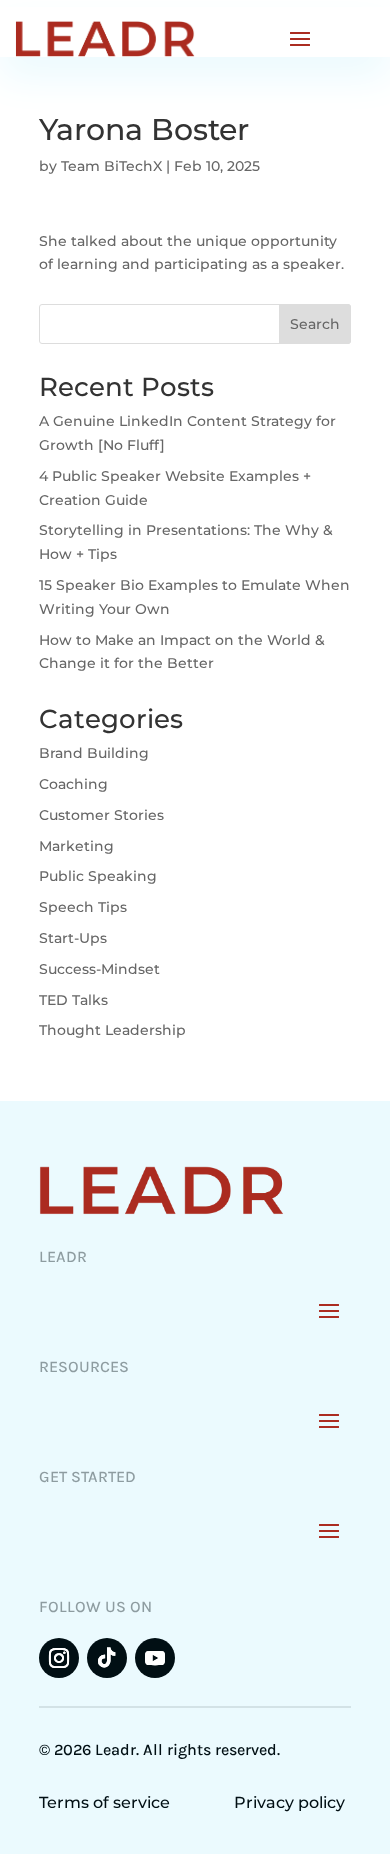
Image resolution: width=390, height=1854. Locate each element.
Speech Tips (83, 907)
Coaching (73, 784)
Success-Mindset (99, 969)
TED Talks (73, 1000)
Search (315, 324)
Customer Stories (101, 815)
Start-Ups (73, 938)
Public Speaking (98, 876)
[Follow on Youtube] (155, 1658)
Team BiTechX (111, 166)
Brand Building (94, 753)
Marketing (76, 846)
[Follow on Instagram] (59, 1658)
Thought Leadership (112, 1030)
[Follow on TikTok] (107, 1658)
